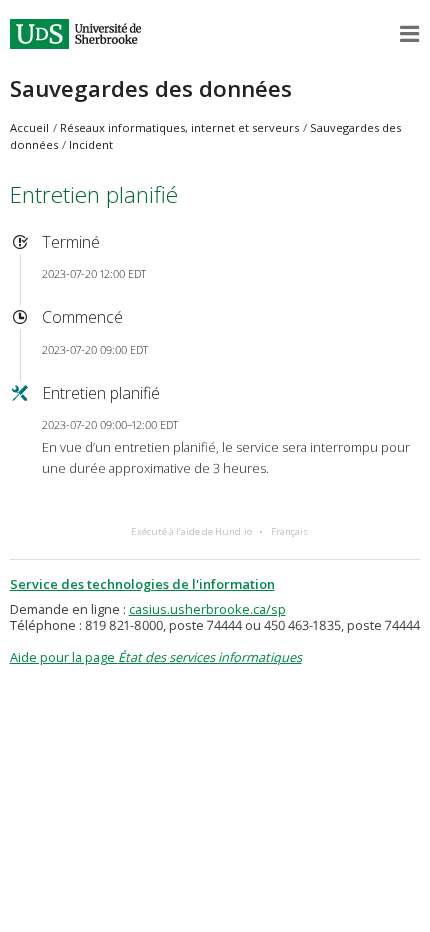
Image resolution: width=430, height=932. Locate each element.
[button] (410, 34)
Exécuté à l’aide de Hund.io (191, 531)
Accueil (29, 127)
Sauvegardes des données (151, 88)
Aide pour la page (156, 657)
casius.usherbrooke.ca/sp (207, 609)
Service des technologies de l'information (142, 584)
